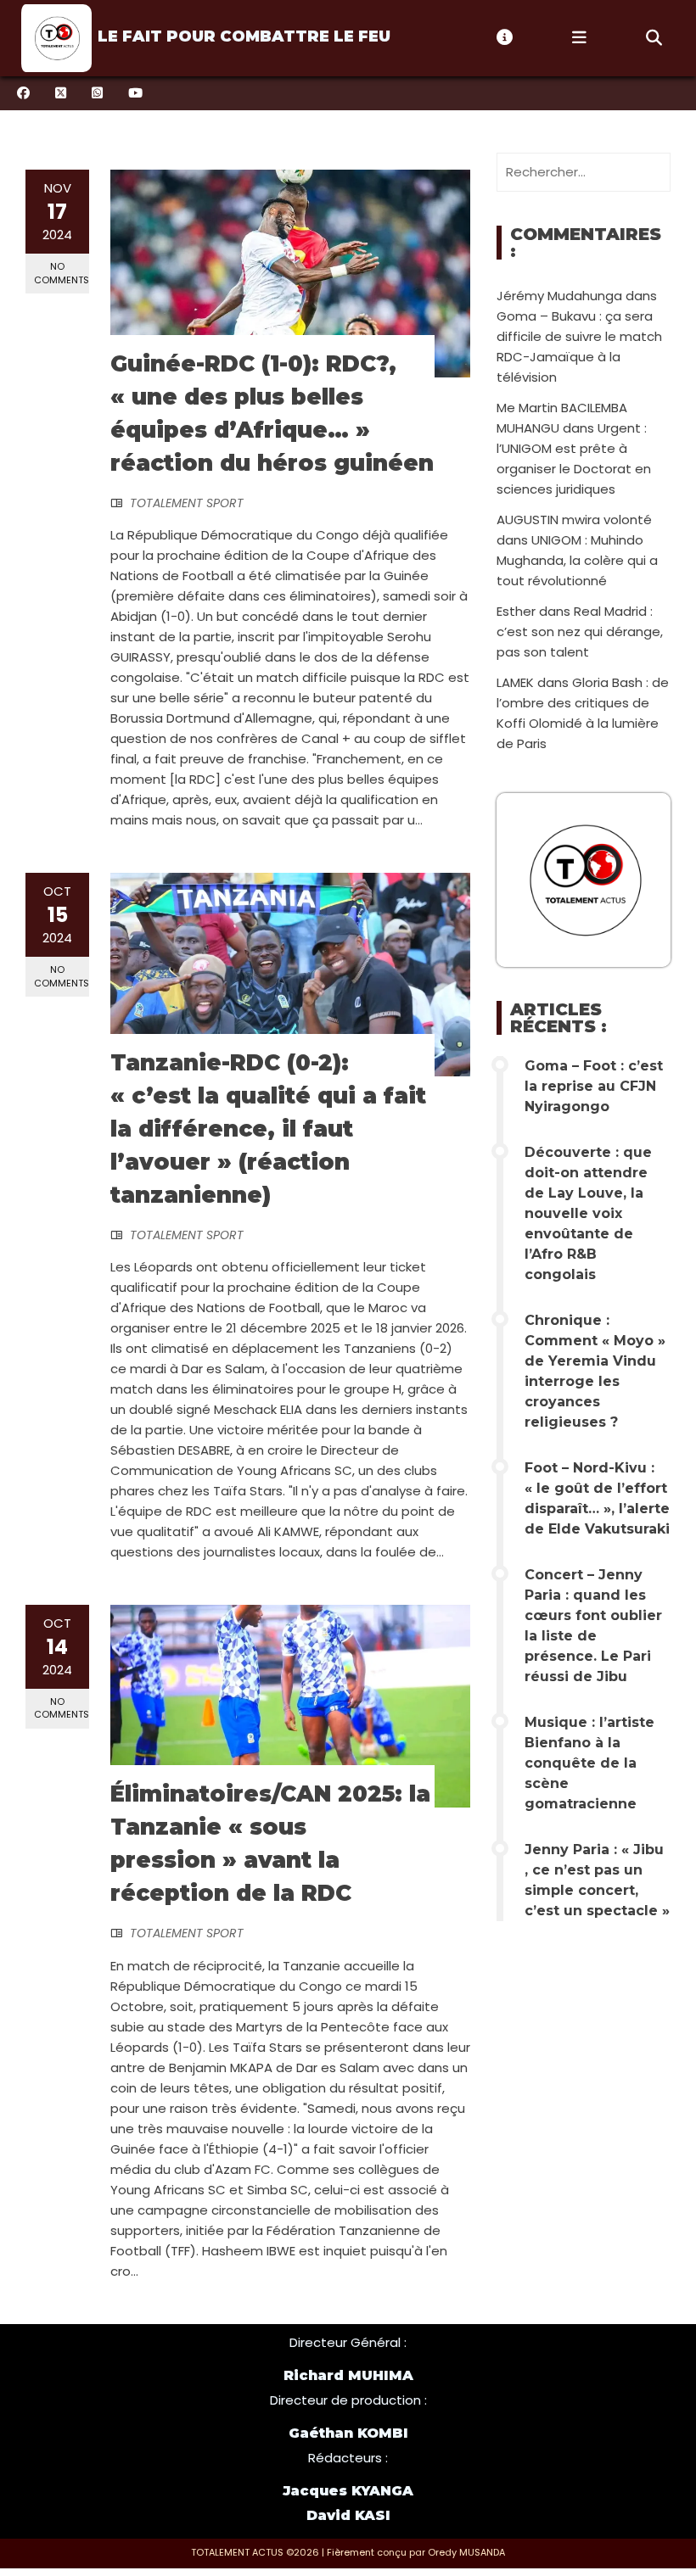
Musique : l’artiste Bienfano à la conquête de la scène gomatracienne (589, 1763)
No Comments (62, 273)
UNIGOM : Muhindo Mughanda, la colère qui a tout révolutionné (577, 560)
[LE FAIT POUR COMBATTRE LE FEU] (54, 38)
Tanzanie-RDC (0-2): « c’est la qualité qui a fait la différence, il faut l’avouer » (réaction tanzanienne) (268, 1129)
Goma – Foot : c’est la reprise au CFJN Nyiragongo (594, 1086)
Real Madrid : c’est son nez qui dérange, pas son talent (580, 631)
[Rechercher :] (584, 172)
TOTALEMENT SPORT (187, 503)
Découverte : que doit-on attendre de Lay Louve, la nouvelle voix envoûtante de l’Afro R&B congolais (588, 1213)
